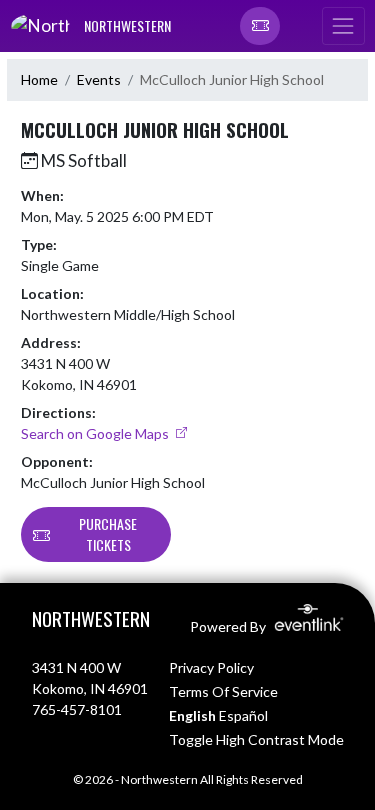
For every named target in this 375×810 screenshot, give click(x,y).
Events (99, 79)
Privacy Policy (211, 667)
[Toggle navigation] (343, 26)
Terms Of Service (223, 691)
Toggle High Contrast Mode (256, 739)
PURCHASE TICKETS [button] (108, 534)
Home (39, 79)
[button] (260, 26)
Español (243, 715)
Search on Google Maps (96, 433)
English (192, 715)
